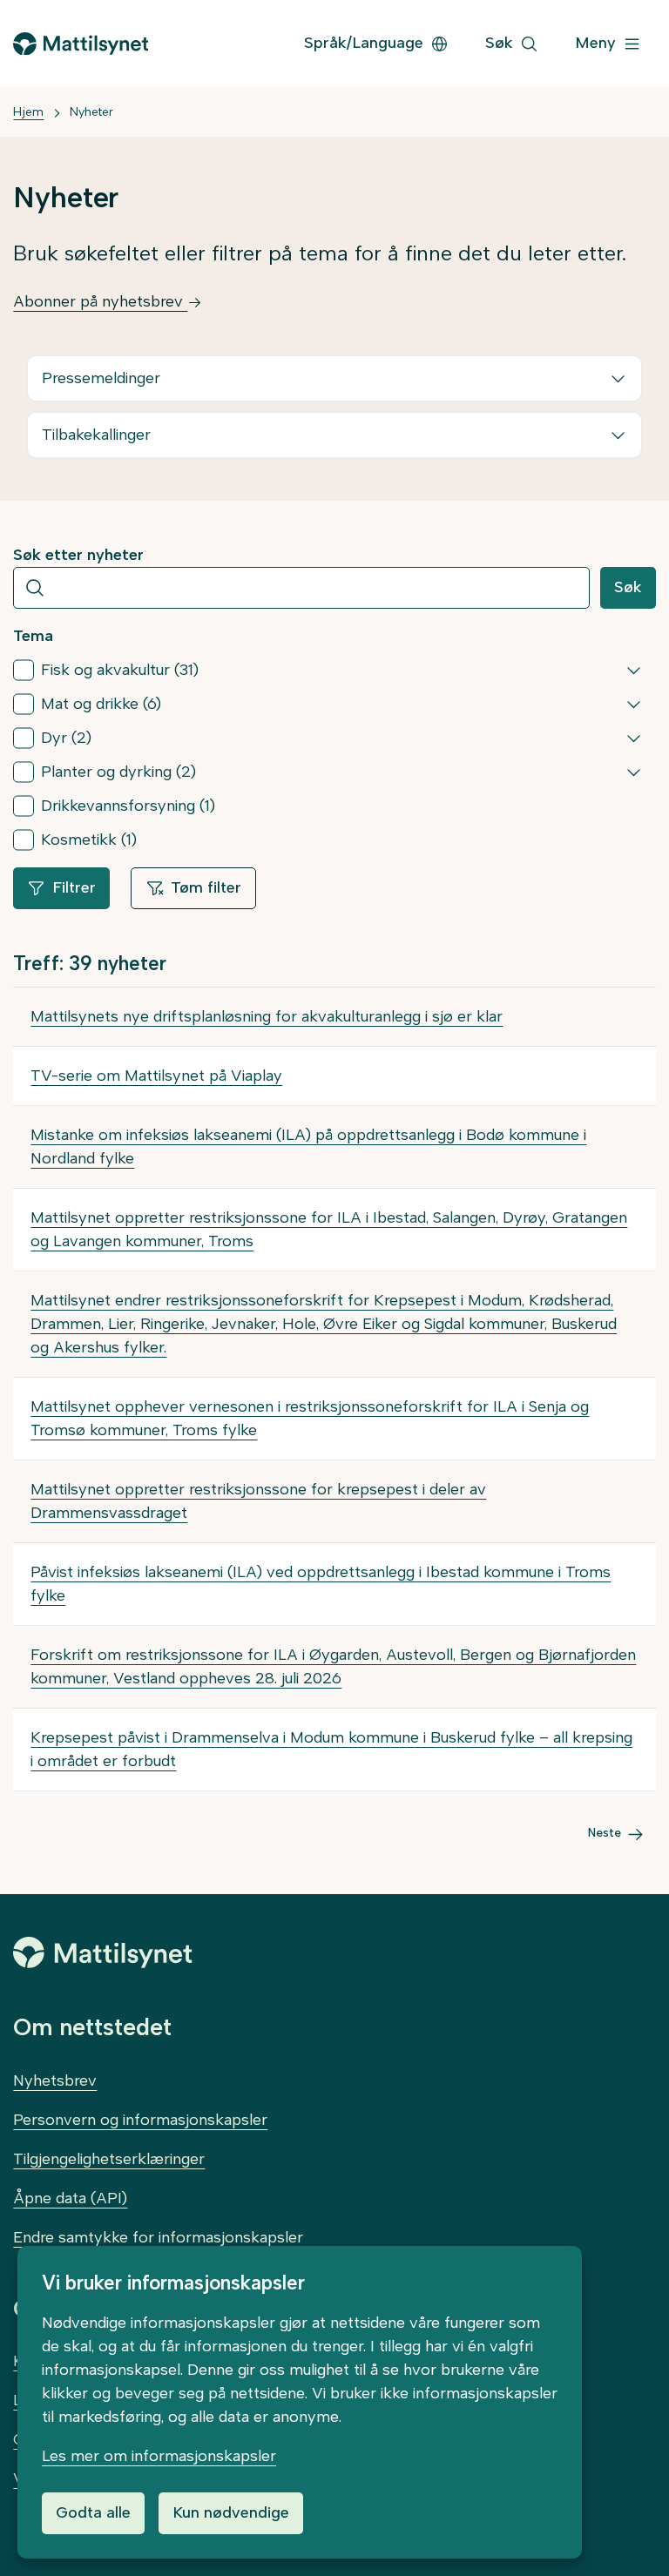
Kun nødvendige (231, 2512)
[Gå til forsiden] (80, 44)
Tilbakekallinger (96, 435)
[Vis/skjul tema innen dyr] (634, 738)
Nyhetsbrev (55, 2080)
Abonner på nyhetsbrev (100, 301)
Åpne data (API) (70, 2198)
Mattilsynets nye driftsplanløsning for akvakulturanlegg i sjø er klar (267, 1016)
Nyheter (91, 112)
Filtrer (74, 887)
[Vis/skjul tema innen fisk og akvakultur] (634, 670)
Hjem (28, 112)
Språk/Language (364, 43)
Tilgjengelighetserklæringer (109, 2159)
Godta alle (93, 2512)
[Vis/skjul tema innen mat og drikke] (634, 704)
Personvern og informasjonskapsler (140, 2120)
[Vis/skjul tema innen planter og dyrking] (634, 772)
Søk (628, 587)
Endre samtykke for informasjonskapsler (158, 2237)
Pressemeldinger (101, 378)
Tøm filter (206, 887)
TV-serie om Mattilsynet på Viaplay (156, 1076)
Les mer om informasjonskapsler (159, 2456)
